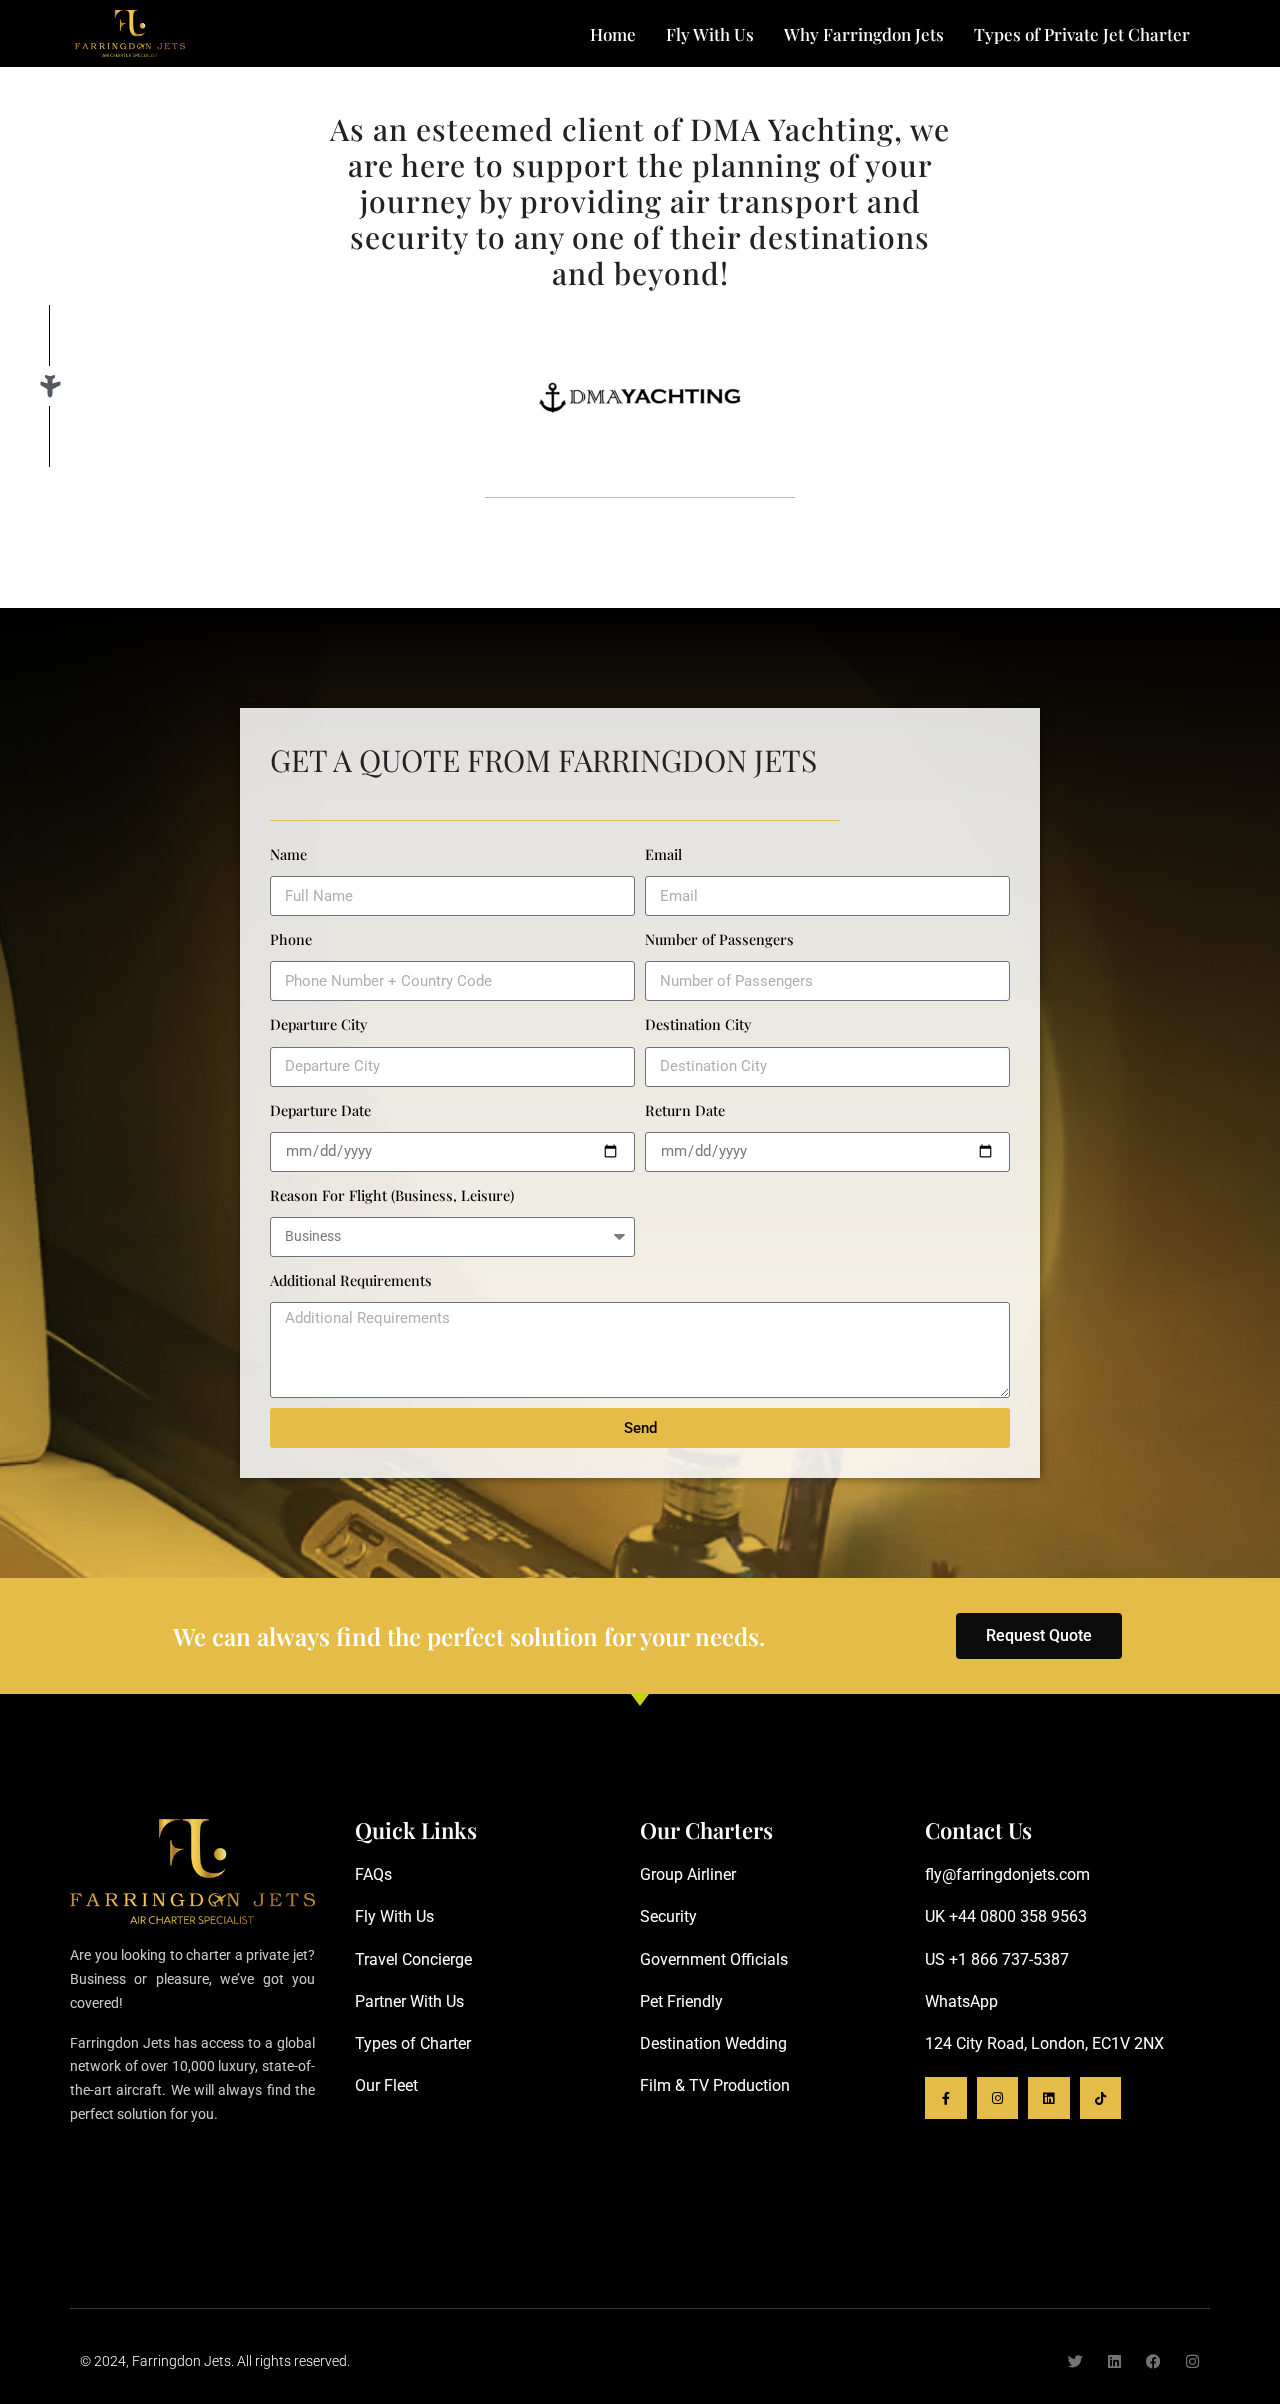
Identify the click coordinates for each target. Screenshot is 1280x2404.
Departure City (318, 1024)
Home (613, 34)
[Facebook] (1153, 2361)
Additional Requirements (351, 1280)
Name (288, 854)
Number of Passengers (719, 939)
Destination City (698, 1024)
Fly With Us (710, 34)
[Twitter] (1075, 2361)
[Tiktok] (1101, 2098)
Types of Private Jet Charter (1082, 34)
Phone (291, 939)
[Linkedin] (1049, 2098)
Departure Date (320, 1110)
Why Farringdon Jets (864, 34)
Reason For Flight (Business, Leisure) (392, 1195)
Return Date (685, 1110)
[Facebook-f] (946, 2098)
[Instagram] (998, 2098)
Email (663, 854)
